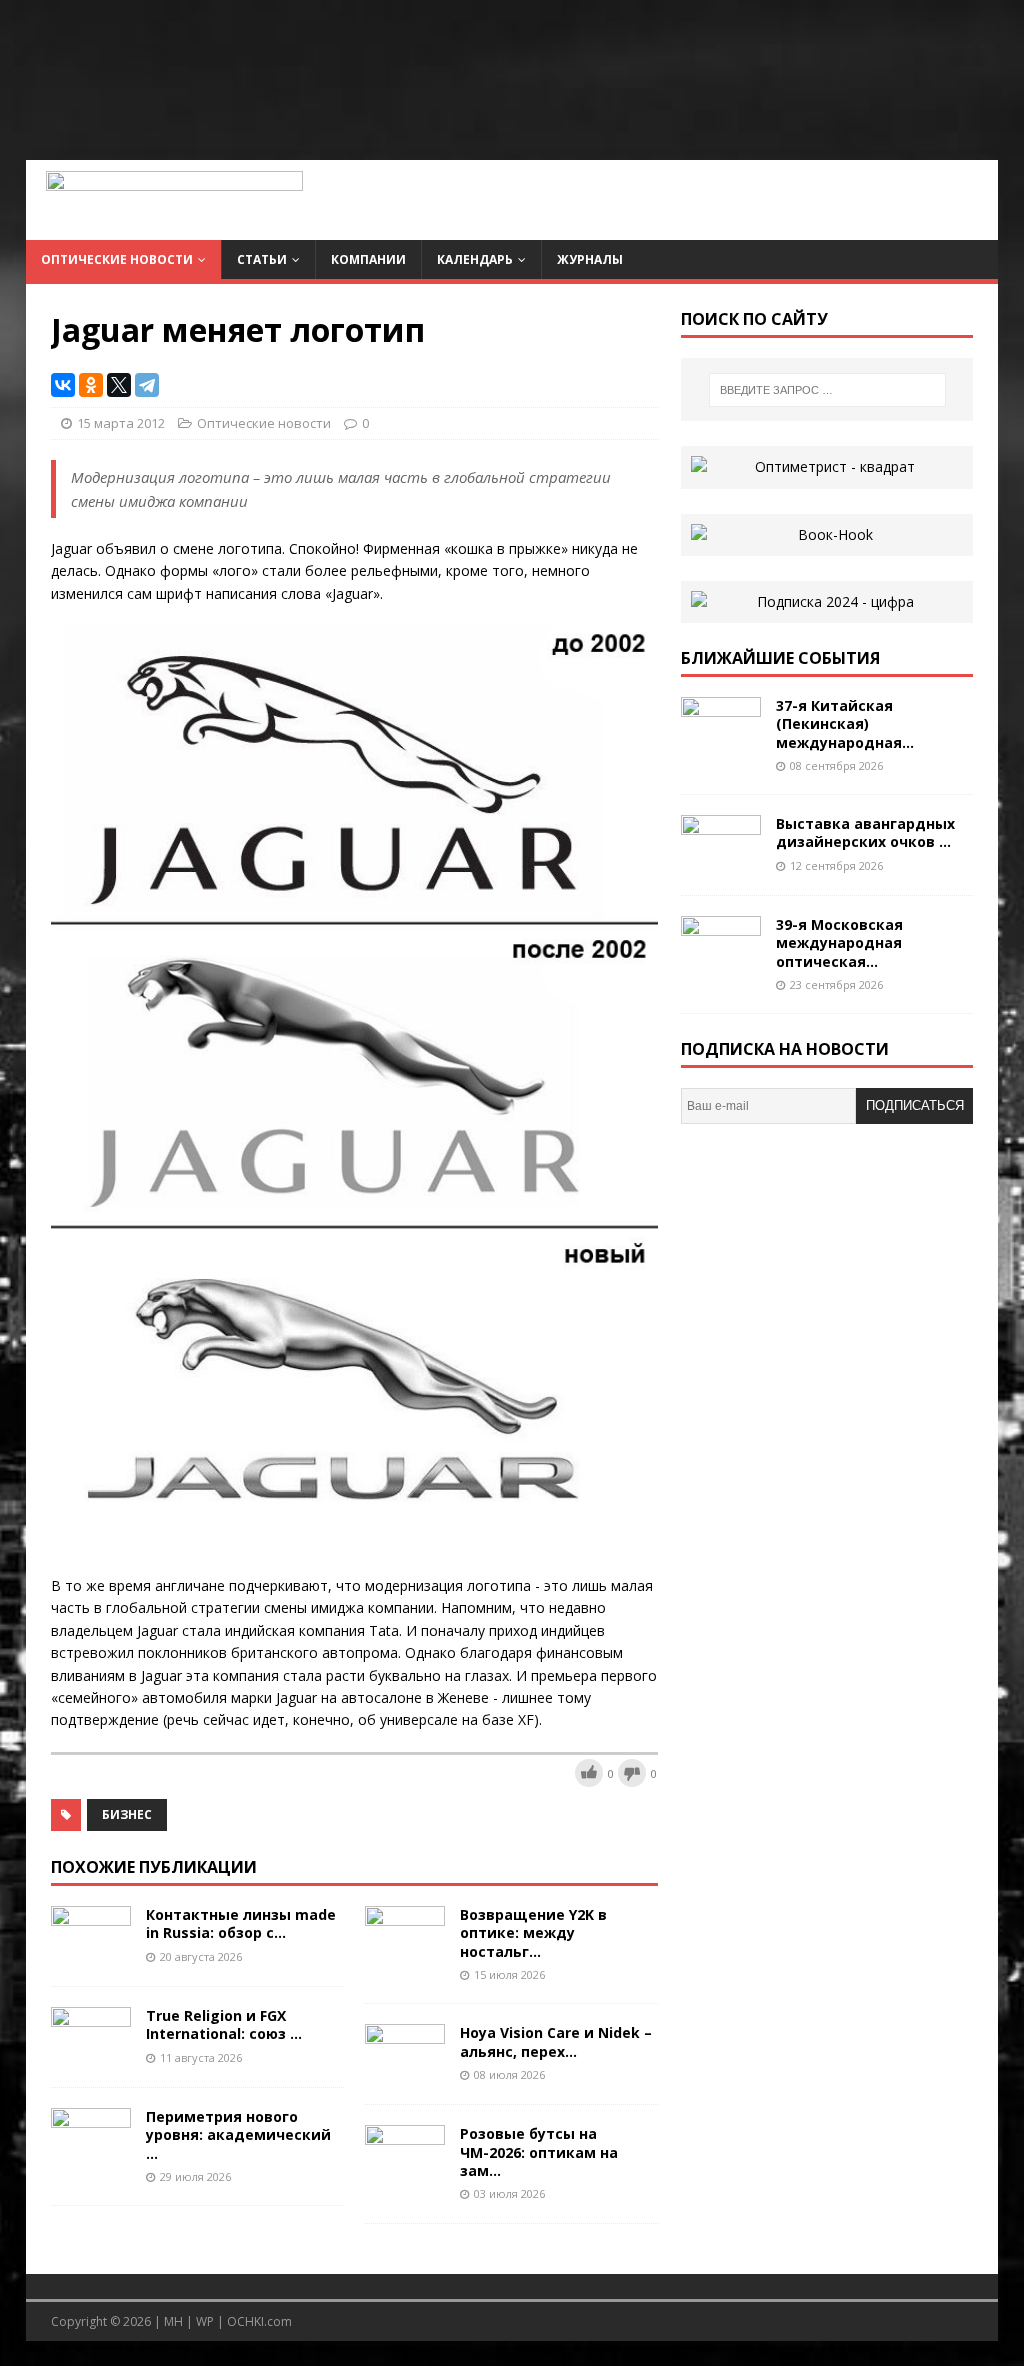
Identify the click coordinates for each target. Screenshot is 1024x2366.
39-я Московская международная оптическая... (839, 942)
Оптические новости (117, 259)
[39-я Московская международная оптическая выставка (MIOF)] (721, 964)
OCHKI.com (259, 2321)
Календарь (475, 259)
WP (205, 2321)
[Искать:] (827, 390)
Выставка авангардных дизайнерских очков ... (865, 832)
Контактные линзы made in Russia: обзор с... (241, 1923)
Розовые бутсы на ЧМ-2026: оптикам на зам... (539, 2151)
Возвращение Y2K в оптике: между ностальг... (533, 1932)
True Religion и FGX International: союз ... (224, 2024)
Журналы (590, 259)
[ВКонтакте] (63, 385)
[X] (119, 385)
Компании (368, 259)
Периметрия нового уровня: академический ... (238, 2134)
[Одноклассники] (91, 385)
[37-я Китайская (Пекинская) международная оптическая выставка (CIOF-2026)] (721, 745)
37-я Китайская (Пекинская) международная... (845, 723)
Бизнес (127, 1814)
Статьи (262, 259)
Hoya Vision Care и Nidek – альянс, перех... (556, 2041)
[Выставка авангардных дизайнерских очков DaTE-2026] (721, 863)
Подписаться (915, 1105)
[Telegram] (147, 385)
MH (173, 2321)
